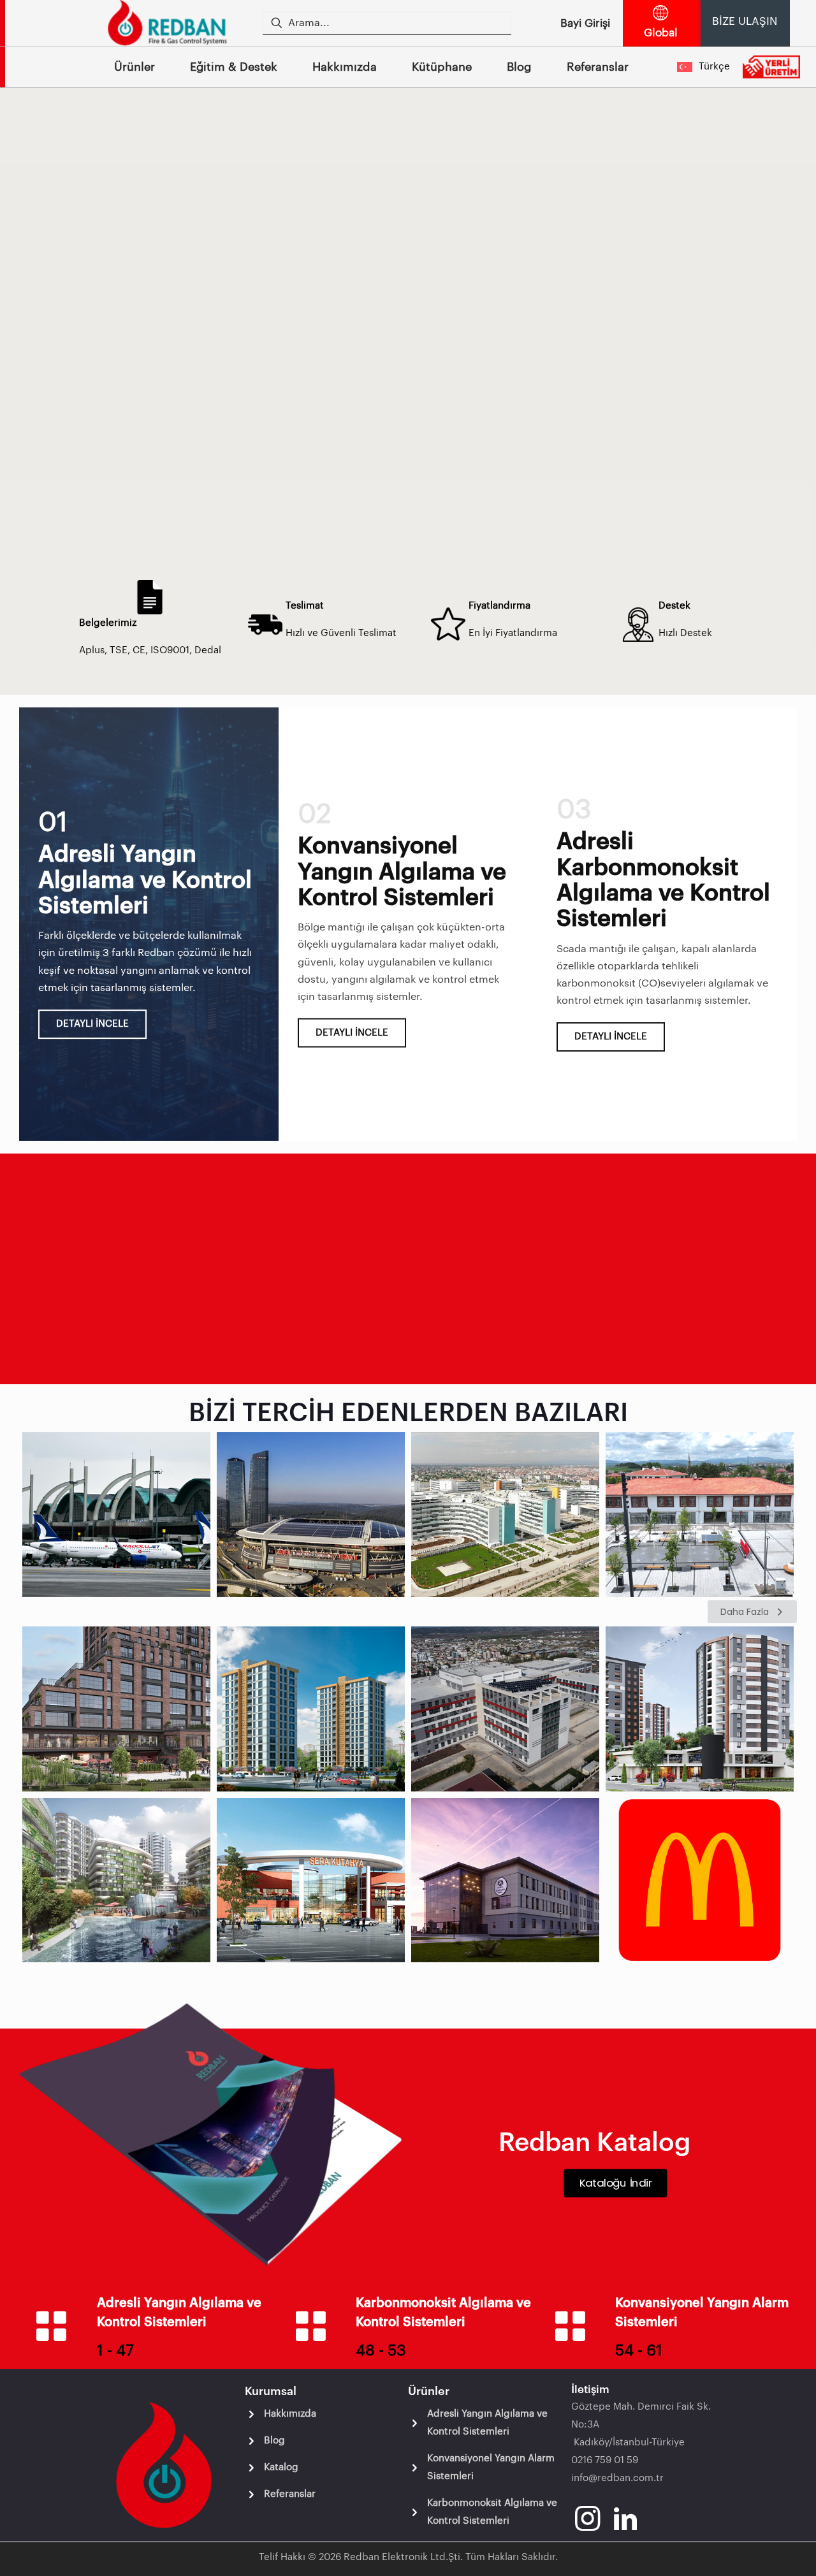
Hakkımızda (290, 2414)
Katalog (281, 2467)
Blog (274, 2441)
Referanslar (290, 2494)
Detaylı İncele (92, 1024)
